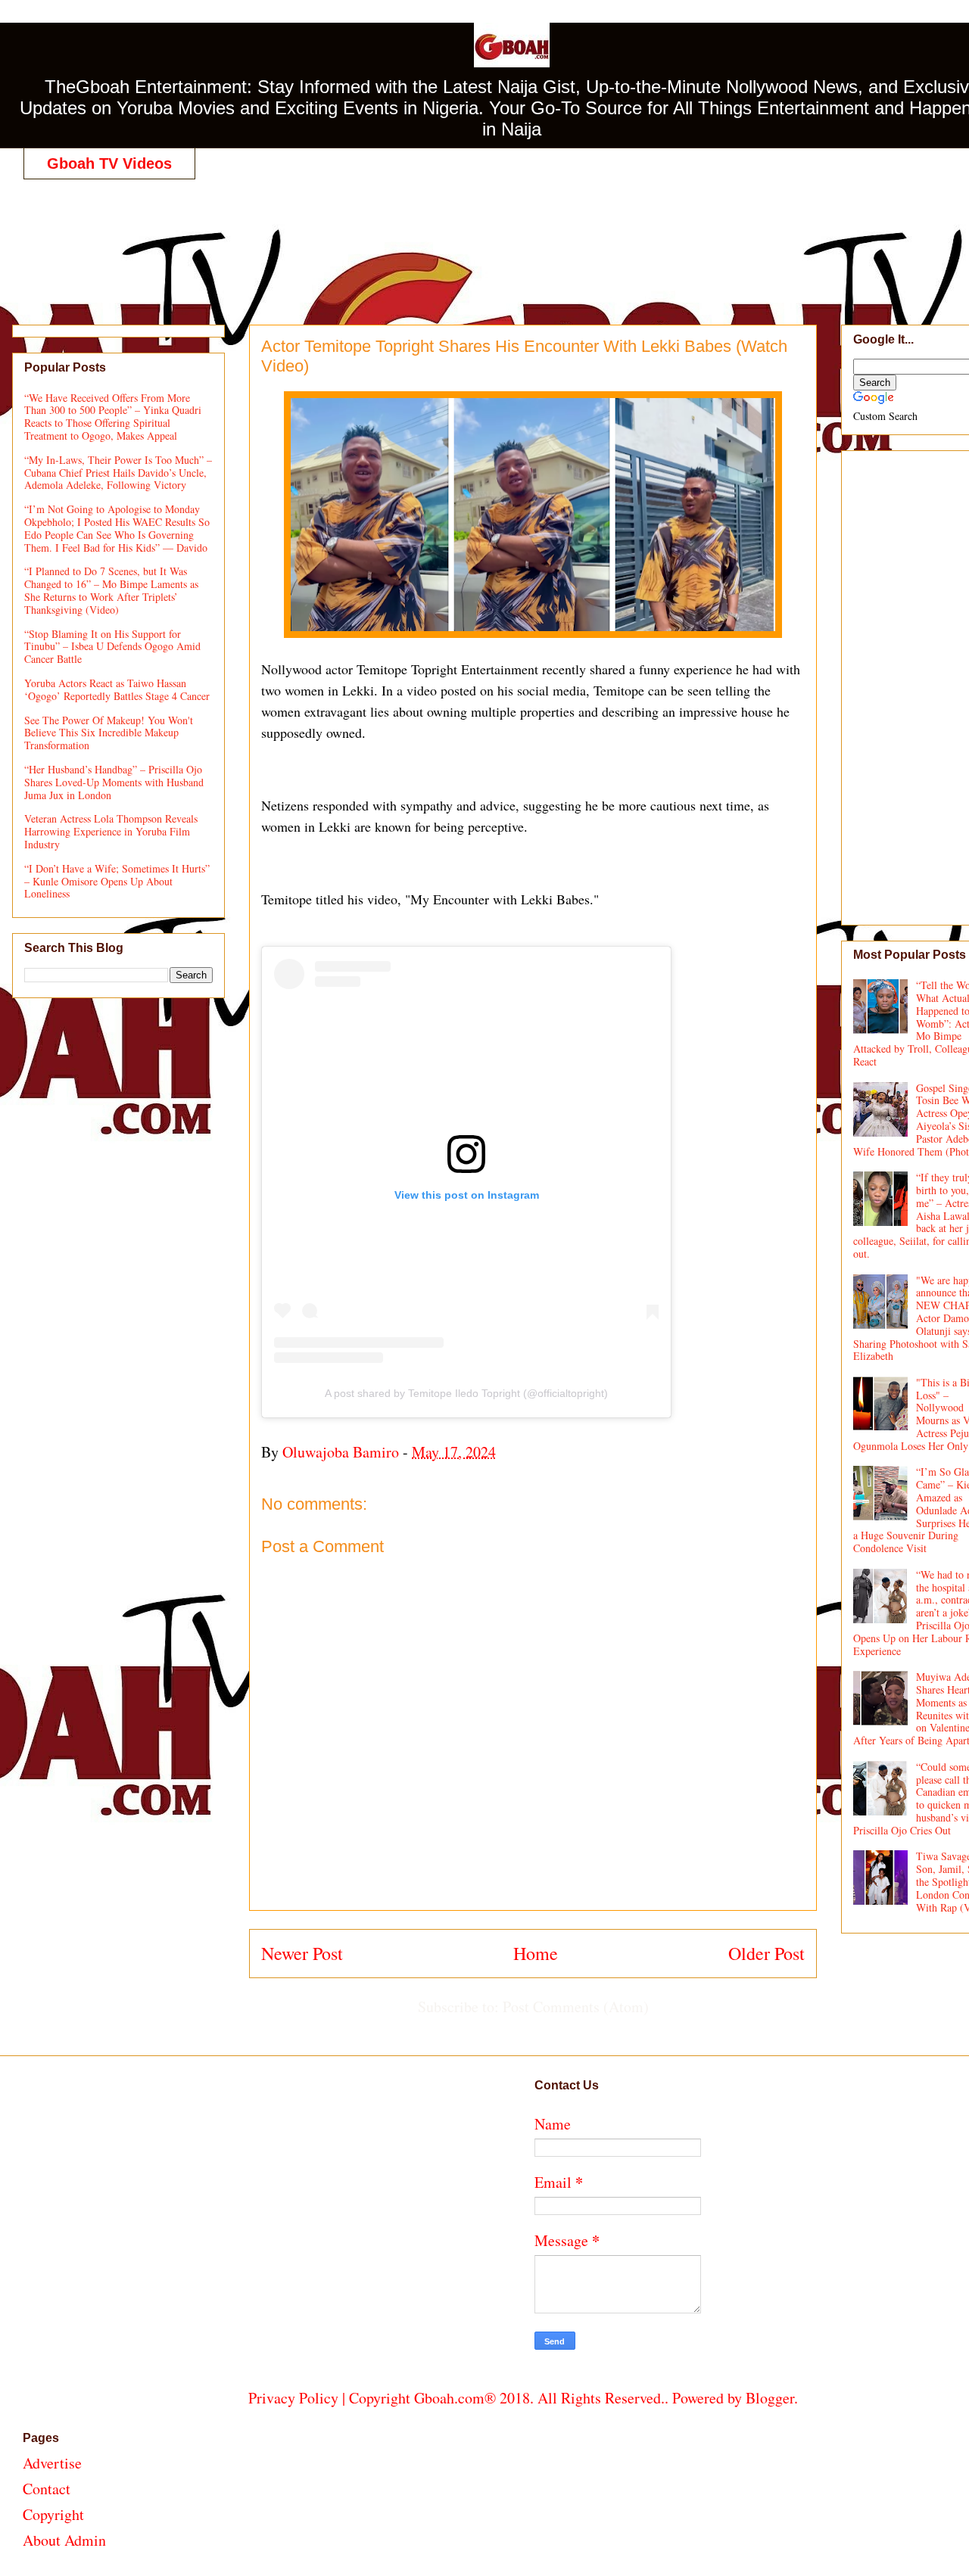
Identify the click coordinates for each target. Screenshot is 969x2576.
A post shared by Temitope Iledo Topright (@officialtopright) (466, 1393)
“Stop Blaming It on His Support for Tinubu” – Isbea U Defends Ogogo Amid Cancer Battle (112, 647)
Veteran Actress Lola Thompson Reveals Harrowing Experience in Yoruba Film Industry (111, 831)
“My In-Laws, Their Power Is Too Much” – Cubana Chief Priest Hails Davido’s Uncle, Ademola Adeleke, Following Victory (118, 473)
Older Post (766, 1953)
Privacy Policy (293, 2398)
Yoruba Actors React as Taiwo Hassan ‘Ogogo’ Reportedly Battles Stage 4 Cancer (117, 689)
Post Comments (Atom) (576, 2007)
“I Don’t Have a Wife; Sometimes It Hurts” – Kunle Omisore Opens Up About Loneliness (117, 881)
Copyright (53, 2514)
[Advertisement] (523, 236)
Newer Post (302, 1953)
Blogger (770, 2398)
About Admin (64, 2540)
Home (536, 1953)
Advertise (52, 2463)
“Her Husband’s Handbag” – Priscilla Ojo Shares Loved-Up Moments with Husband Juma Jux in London (114, 782)
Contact (47, 2489)
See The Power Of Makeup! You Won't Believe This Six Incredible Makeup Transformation (109, 733)
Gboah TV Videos (109, 163)
